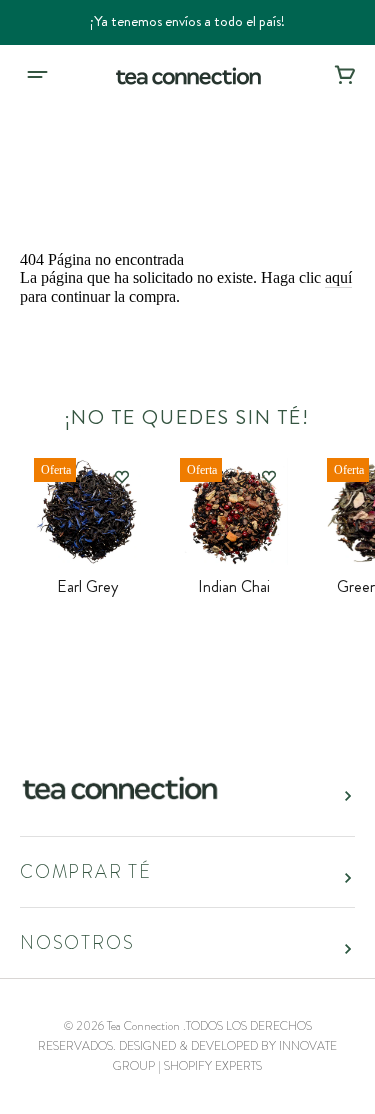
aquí (338, 277)
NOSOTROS (77, 943)
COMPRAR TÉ (86, 872)
